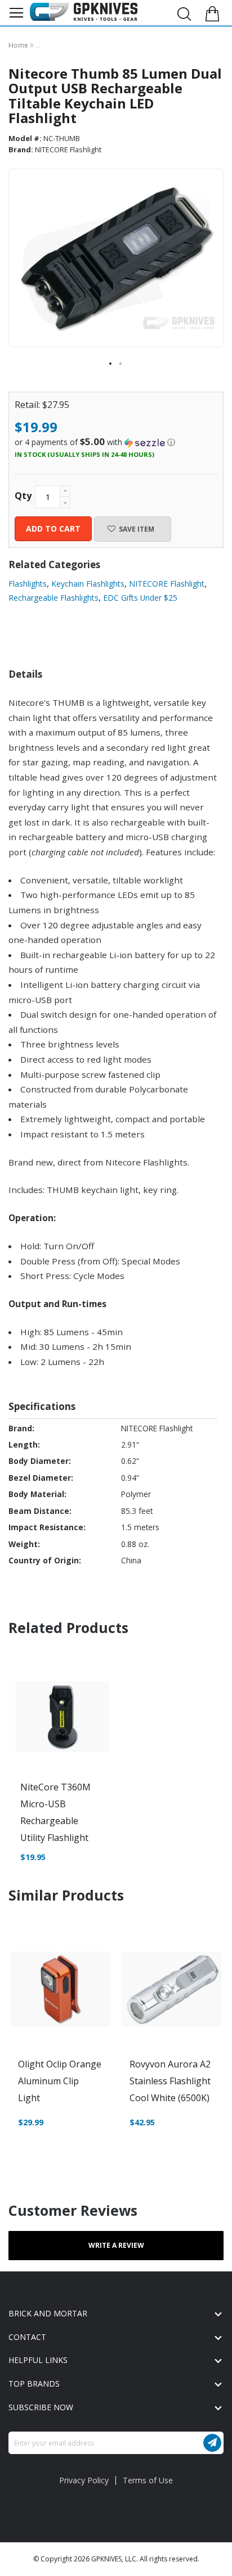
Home (19, 45)
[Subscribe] (212, 2443)
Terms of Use (148, 2480)
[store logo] (84, 12)
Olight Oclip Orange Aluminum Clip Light (60, 2081)
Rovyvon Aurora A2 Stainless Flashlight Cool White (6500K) (170, 2081)
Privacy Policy (84, 2480)
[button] (111, 364)
